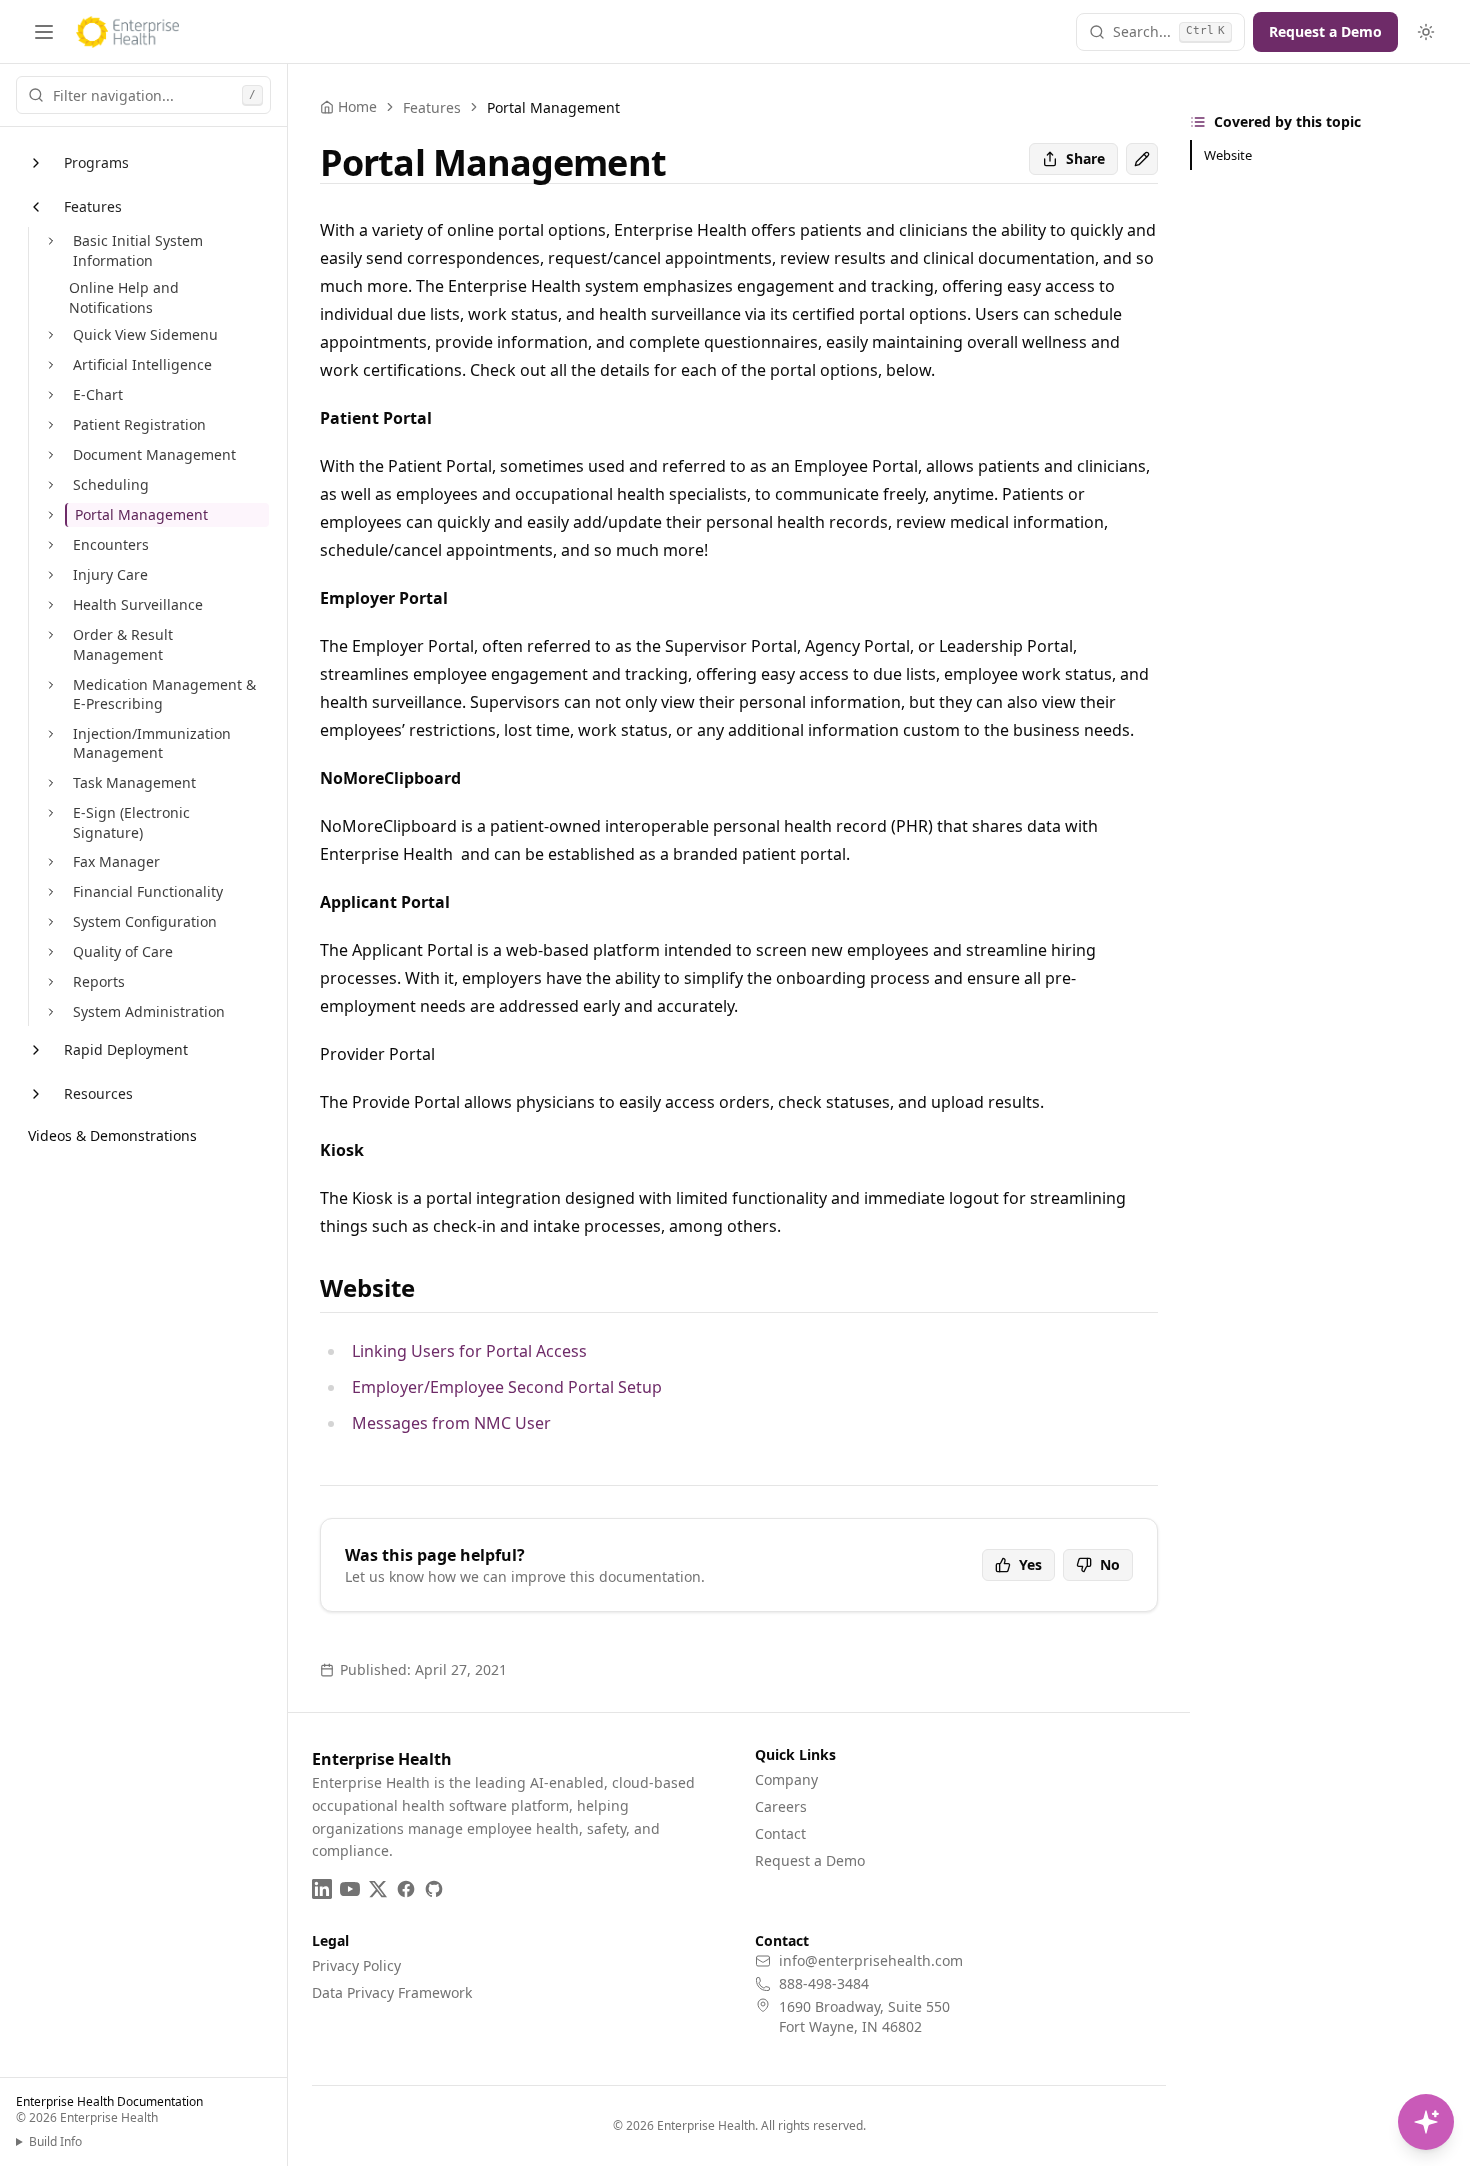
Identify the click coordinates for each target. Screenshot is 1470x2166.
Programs (96, 162)
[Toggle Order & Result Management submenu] (51, 635)
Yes (1030, 1564)
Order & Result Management (123, 644)
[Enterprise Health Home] (127, 32)
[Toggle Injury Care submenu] (51, 575)
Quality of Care (123, 951)
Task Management (134, 782)
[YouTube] (350, 1889)
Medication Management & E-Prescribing (164, 694)
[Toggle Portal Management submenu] (51, 515)
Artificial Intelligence (142, 364)
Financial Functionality (148, 891)
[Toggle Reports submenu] (51, 982)
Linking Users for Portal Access (469, 1351)
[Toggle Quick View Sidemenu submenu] (51, 335)
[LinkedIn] (322, 1889)
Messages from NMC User (451, 1423)
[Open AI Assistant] (1426, 2122)
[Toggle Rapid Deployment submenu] (36, 1050)
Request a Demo (1325, 31)
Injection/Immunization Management (152, 743)
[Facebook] (406, 1889)
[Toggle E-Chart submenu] (51, 395)
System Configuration (145, 921)
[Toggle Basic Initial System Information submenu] (51, 241)
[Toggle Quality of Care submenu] (51, 952)
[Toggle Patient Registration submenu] (51, 425)
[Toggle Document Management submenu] (51, 455)
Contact (780, 1833)
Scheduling (111, 484)
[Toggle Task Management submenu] (51, 783)
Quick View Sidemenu (145, 334)
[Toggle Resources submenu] (36, 1094)
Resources (98, 1093)
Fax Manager (116, 861)
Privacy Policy (356, 1965)
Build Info (55, 2142)
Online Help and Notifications (124, 297)
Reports (99, 981)
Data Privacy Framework (392, 1992)
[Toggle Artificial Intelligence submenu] (51, 365)
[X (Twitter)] (378, 1889)
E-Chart (98, 394)
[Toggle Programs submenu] (36, 163)
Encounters (111, 544)
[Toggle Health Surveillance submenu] (51, 605)
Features (93, 206)
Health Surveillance (138, 604)
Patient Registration (139, 424)
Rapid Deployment (126, 1049)
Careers (781, 1806)
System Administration (149, 1011)
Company (786, 1779)
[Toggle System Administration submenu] (51, 1012)
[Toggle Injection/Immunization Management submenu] (51, 734)
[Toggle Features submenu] (36, 207)
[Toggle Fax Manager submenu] (51, 862)
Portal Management (141, 514)
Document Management (154, 454)
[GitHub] (434, 1889)
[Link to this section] (431, 1288)
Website (1228, 155)
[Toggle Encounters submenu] (51, 545)
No (1110, 1564)
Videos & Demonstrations (112, 1135)
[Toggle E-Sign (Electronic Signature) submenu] (51, 813)
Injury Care (110, 574)
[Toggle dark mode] (1426, 32)
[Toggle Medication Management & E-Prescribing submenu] (51, 685)
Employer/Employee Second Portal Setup (507, 1387)
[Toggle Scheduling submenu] (51, 485)
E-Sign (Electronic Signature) (131, 822)
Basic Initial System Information (138, 250)
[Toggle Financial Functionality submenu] (51, 892)
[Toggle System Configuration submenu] (51, 922)
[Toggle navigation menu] (44, 32)
